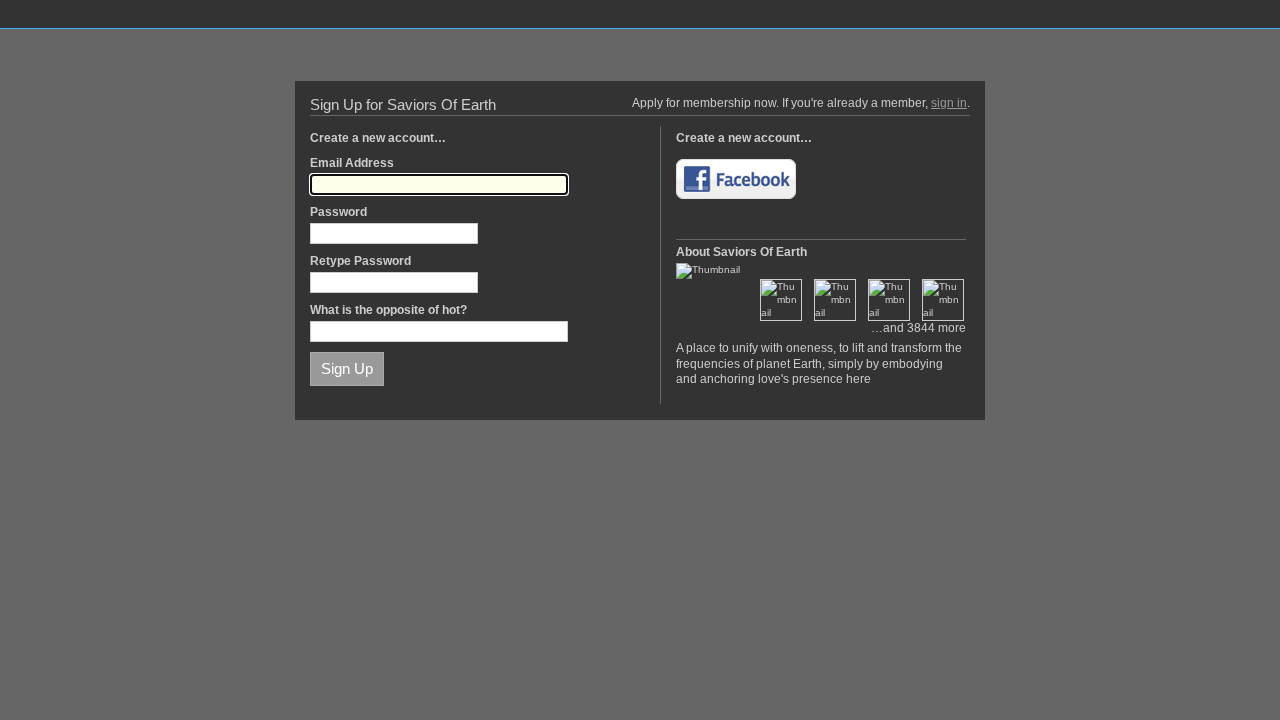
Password (338, 212)
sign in (949, 103)
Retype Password (360, 261)
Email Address (352, 163)
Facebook (736, 179)
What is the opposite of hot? (388, 310)
